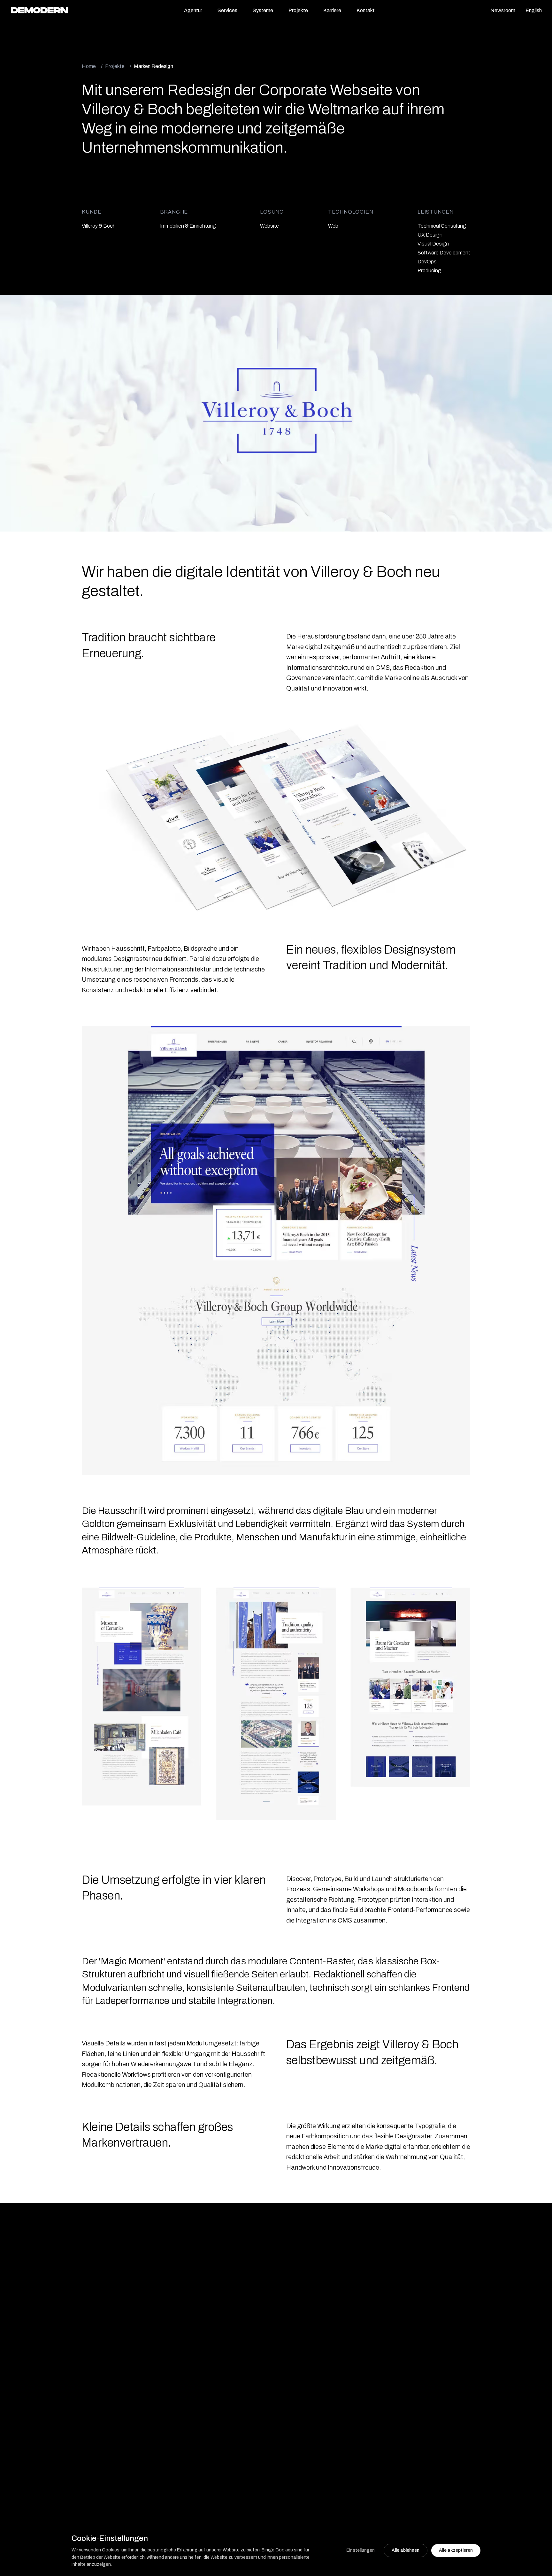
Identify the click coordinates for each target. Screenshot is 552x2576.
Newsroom (503, 10)
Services (227, 10)
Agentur (193, 10)
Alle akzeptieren (456, 2550)
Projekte (298, 10)
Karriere (332, 10)
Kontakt (366, 10)
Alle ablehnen (406, 2550)
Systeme (263, 10)
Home (89, 66)
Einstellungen (360, 2550)
